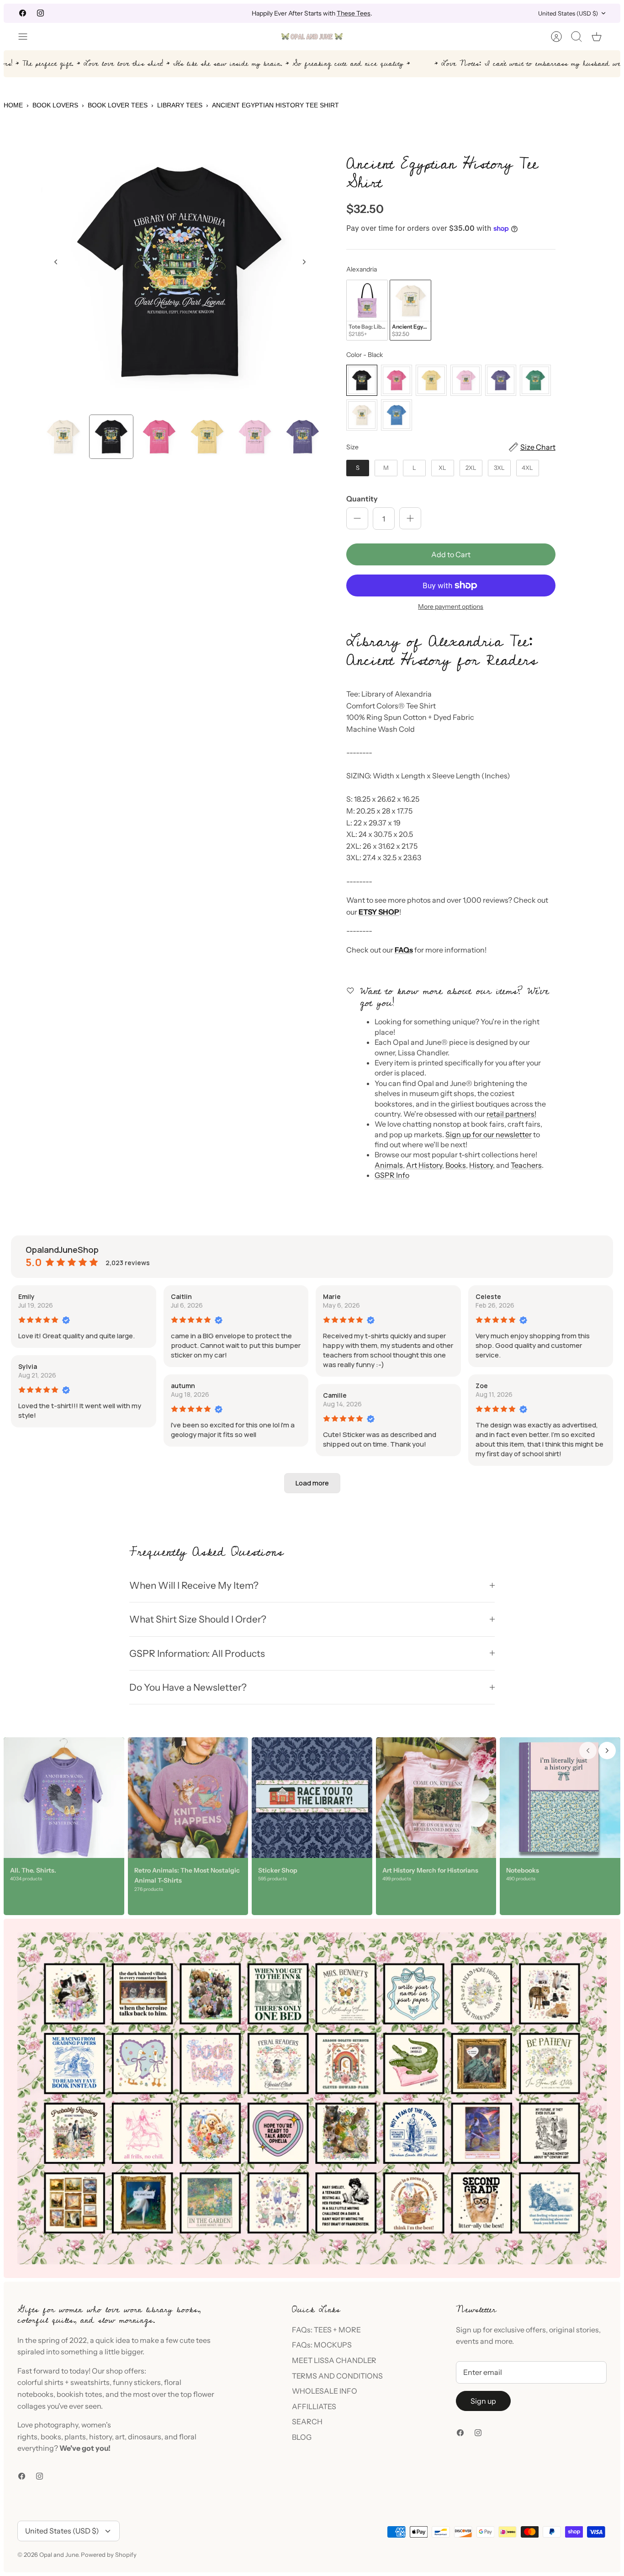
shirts (54, 2382)
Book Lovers (55, 105)
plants (75, 2437)
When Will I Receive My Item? (194, 1585)
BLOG (302, 2437)
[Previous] (201, 13)
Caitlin (181, 1296)
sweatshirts (90, 2382)
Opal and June (59, 2555)
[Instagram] (40, 13)
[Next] (423, 13)
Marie (332, 1296)
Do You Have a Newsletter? (188, 1687)
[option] (180, 272)
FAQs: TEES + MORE (326, 2330)
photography (56, 2425)
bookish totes (79, 2394)
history (100, 2437)
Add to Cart (451, 554)
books (51, 2437)
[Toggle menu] (27, 37)
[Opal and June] (312, 37)
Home (13, 105)
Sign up (483, 2401)
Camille (335, 1395)
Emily (26, 1296)
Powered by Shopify (109, 2555)
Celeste (488, 1296)
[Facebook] (23, 13)
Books (456, 1165)
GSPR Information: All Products (197, 1653)
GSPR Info (392, 1175)
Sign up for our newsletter (489, 1134)
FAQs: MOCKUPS (322, 2345)
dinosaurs (145, 2437)
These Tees (354, 13)
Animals (389, 1165)
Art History (424, 1165)
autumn (183, 1386)
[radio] (367, 310)
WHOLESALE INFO (325, 2391)
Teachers (526, 1165)
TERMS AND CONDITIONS (337, 2376)
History (481, 1165)
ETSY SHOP (379, 912)
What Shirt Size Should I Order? (198, 1619)
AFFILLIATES (314, 2406)
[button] (312, 1483)
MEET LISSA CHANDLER (334, 2360)
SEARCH (307, 2422)
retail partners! (511, 1114)
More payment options (451, 607)
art (120, 2437)
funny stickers (137, 2382)
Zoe (482, 1386)
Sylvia (28, 1366)
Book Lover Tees (118, 105)
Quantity (362, 499)
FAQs (404, 950)
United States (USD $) (568, 13)
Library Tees (180, 105)
